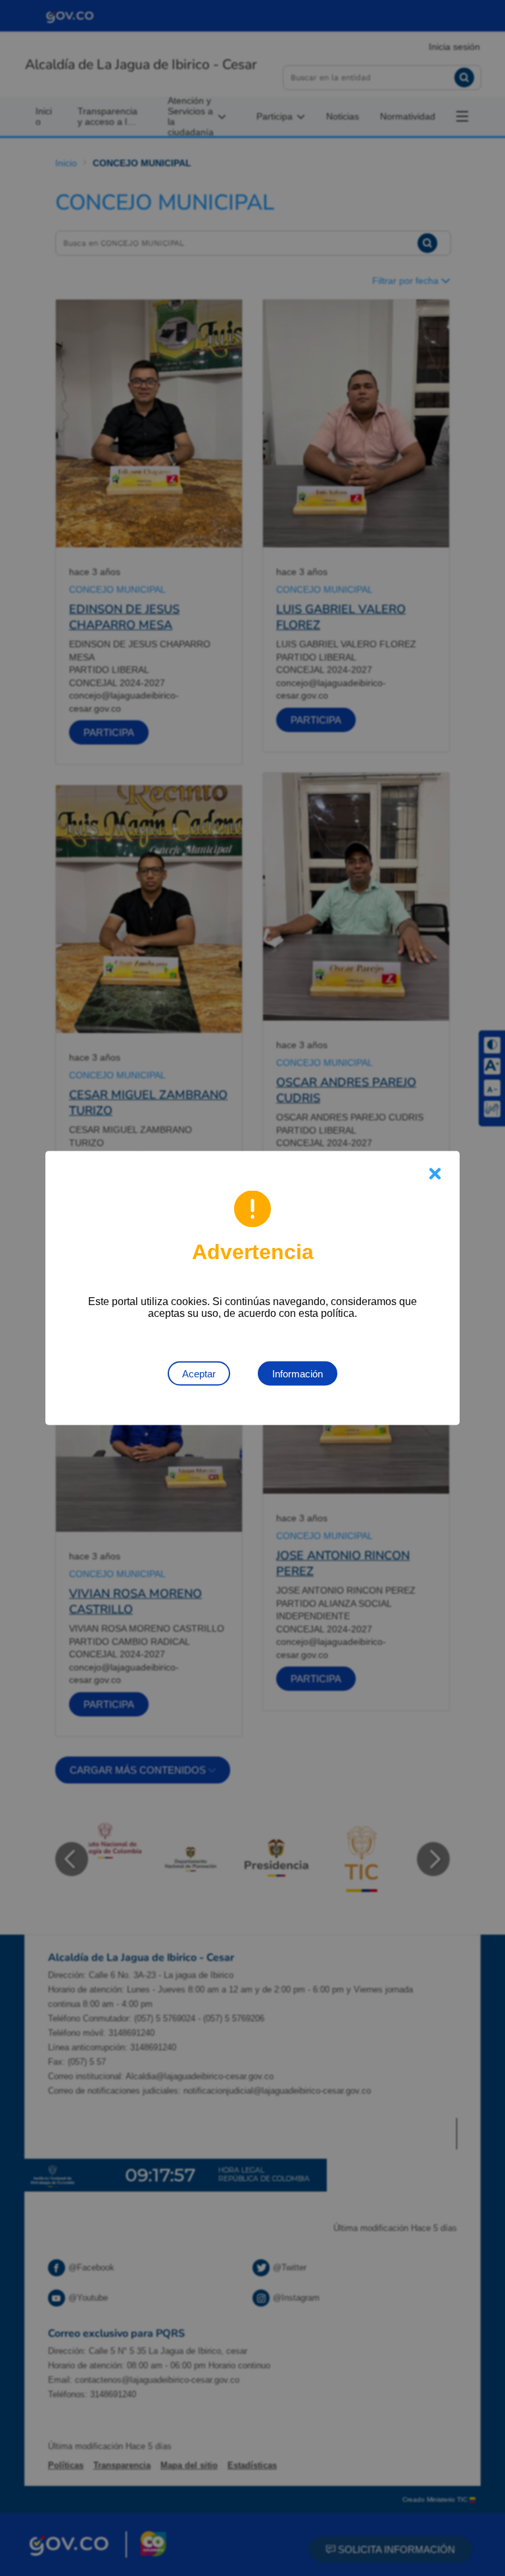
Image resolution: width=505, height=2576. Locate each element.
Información (298, 1374)
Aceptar (199, 1374)
